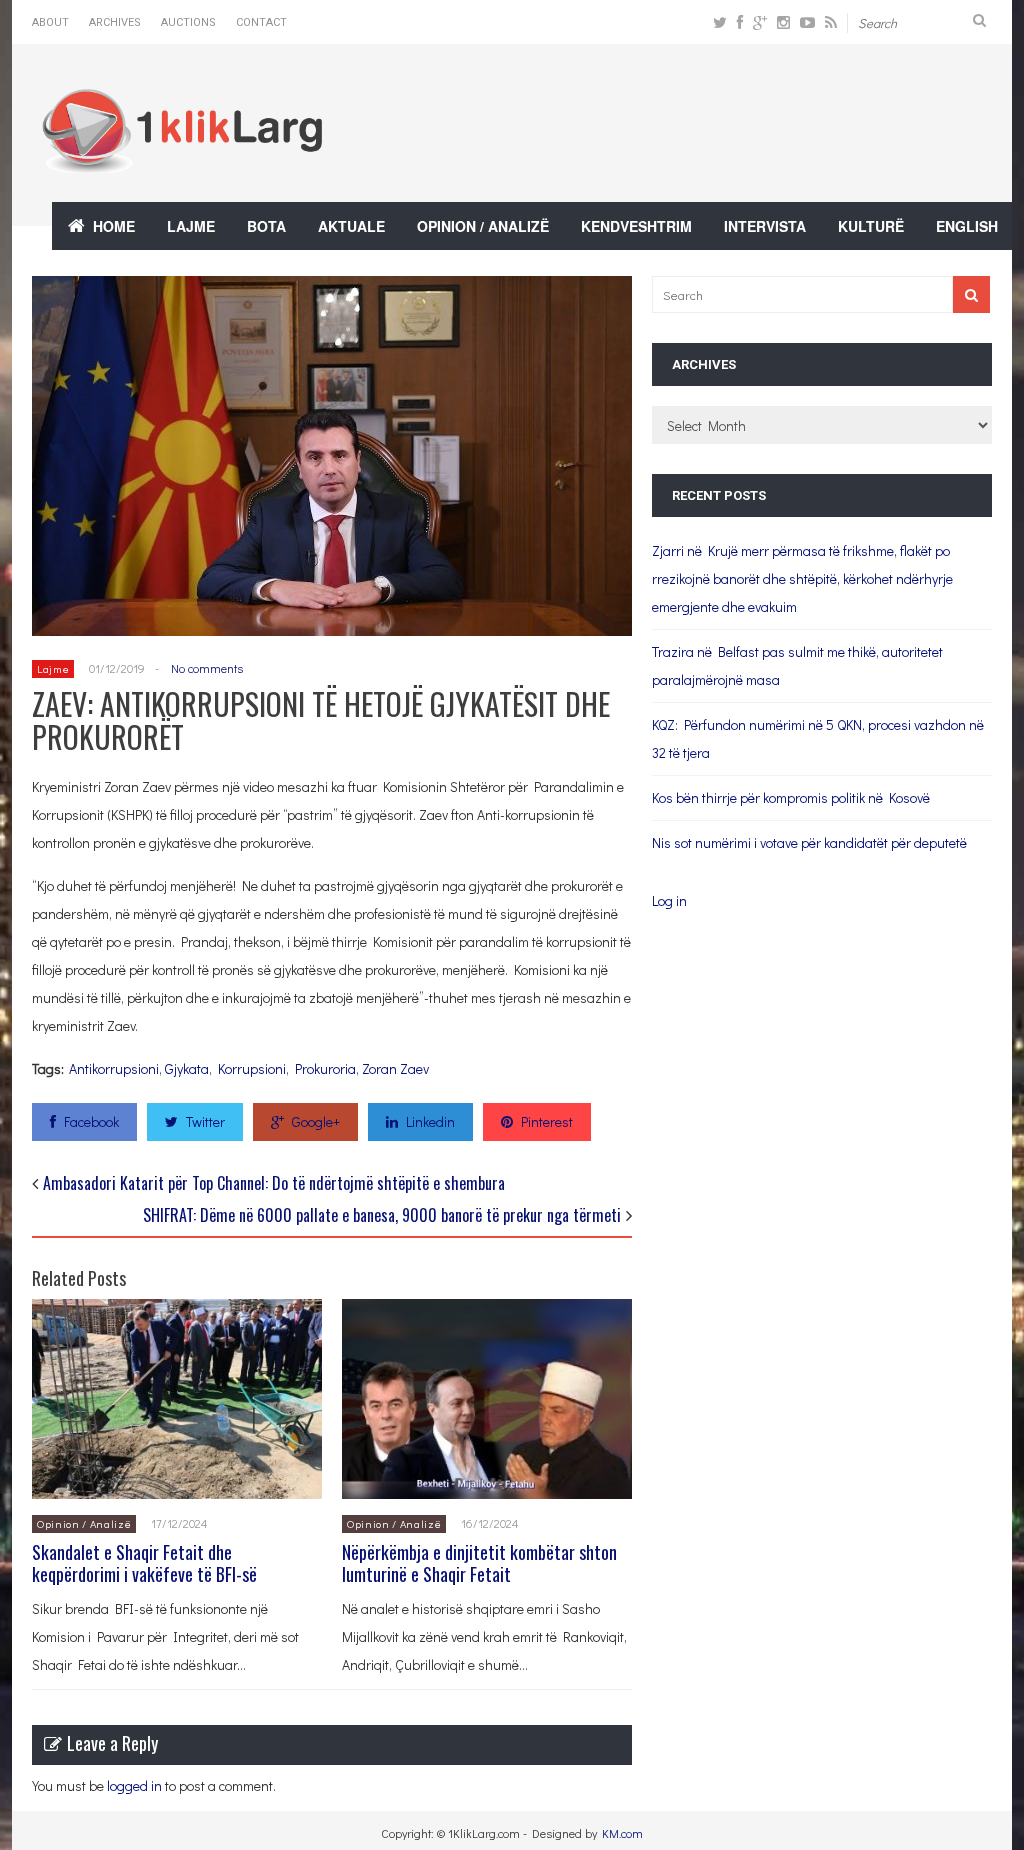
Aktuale (351, 226)
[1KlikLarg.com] (182, 159)
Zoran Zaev (395, 1068)
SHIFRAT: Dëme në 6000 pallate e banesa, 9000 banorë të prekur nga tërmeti (382, 1215)
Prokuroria (325, 1068)
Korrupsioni (252, 1068)
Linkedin (430, 1121)
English (967, 226)
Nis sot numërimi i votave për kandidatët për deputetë (809, 842)
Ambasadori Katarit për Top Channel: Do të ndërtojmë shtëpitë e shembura (274, 1183)
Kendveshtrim (636, 226)
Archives (115, 22)
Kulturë (871, 226)
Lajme (191, 226)
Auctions (188, 22)
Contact (261, 22)
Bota (266, 226)
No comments (207, 668)
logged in (134, 1785)
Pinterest (547, 1121)
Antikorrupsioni (114, 1068)
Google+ (316, 1121)
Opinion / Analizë (483, 226)
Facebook (91, 1121)
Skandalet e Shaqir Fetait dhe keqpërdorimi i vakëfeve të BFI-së (144, 1563)
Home (114, 226)
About (50, 22)
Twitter (205, 1121)
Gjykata (187, 1068)
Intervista (765, 226)
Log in (669, 900)
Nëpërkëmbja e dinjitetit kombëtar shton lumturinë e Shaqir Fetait (479, 1563)
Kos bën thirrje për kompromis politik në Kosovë (791, 797)
